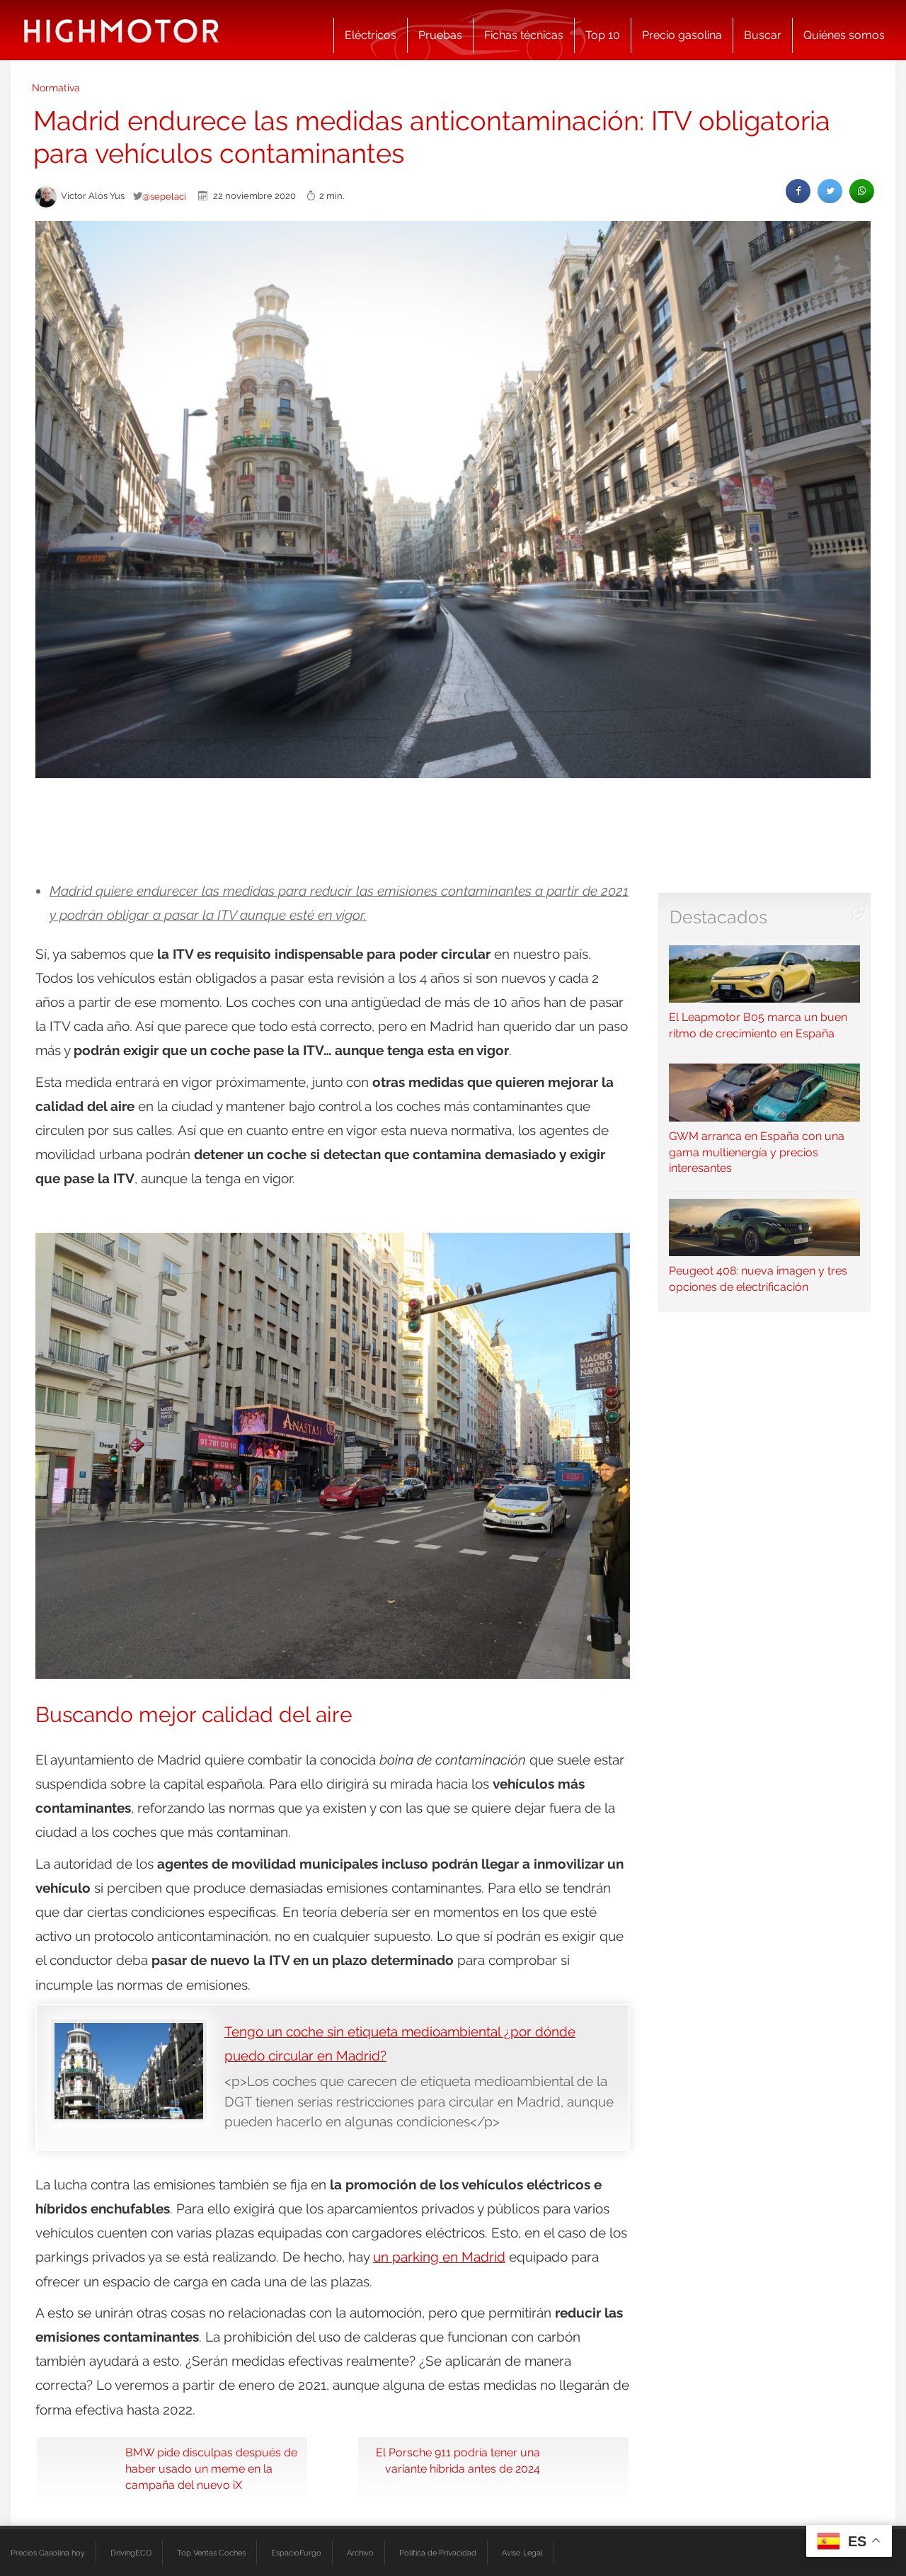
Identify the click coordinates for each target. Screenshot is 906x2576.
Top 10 (603, 35)
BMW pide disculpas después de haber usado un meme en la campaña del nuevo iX (211, 2469)
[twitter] (830, 191)
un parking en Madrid (439, 2257)
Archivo (360, 2553)
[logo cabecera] (121, 30)
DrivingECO (131, 2553)
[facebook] (798, 191)
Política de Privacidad (438, 2553)
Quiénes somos (844, 35)
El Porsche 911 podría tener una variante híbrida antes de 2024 (458, 2461)
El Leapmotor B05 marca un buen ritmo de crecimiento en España (758, 1025)
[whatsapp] (862, 191)
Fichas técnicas (524, 35)
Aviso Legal (522, 2553)
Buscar (763, 35)
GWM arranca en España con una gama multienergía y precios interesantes (757, 1152)
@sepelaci (164, 196)
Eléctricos (371, 35)
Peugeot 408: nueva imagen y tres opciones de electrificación (758, 1279)
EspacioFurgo (296, 2553)
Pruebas (440, 35)
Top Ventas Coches (211, 2553)
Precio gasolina (682, 35)
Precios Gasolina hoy (48, 2553)
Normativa (56, 88)
